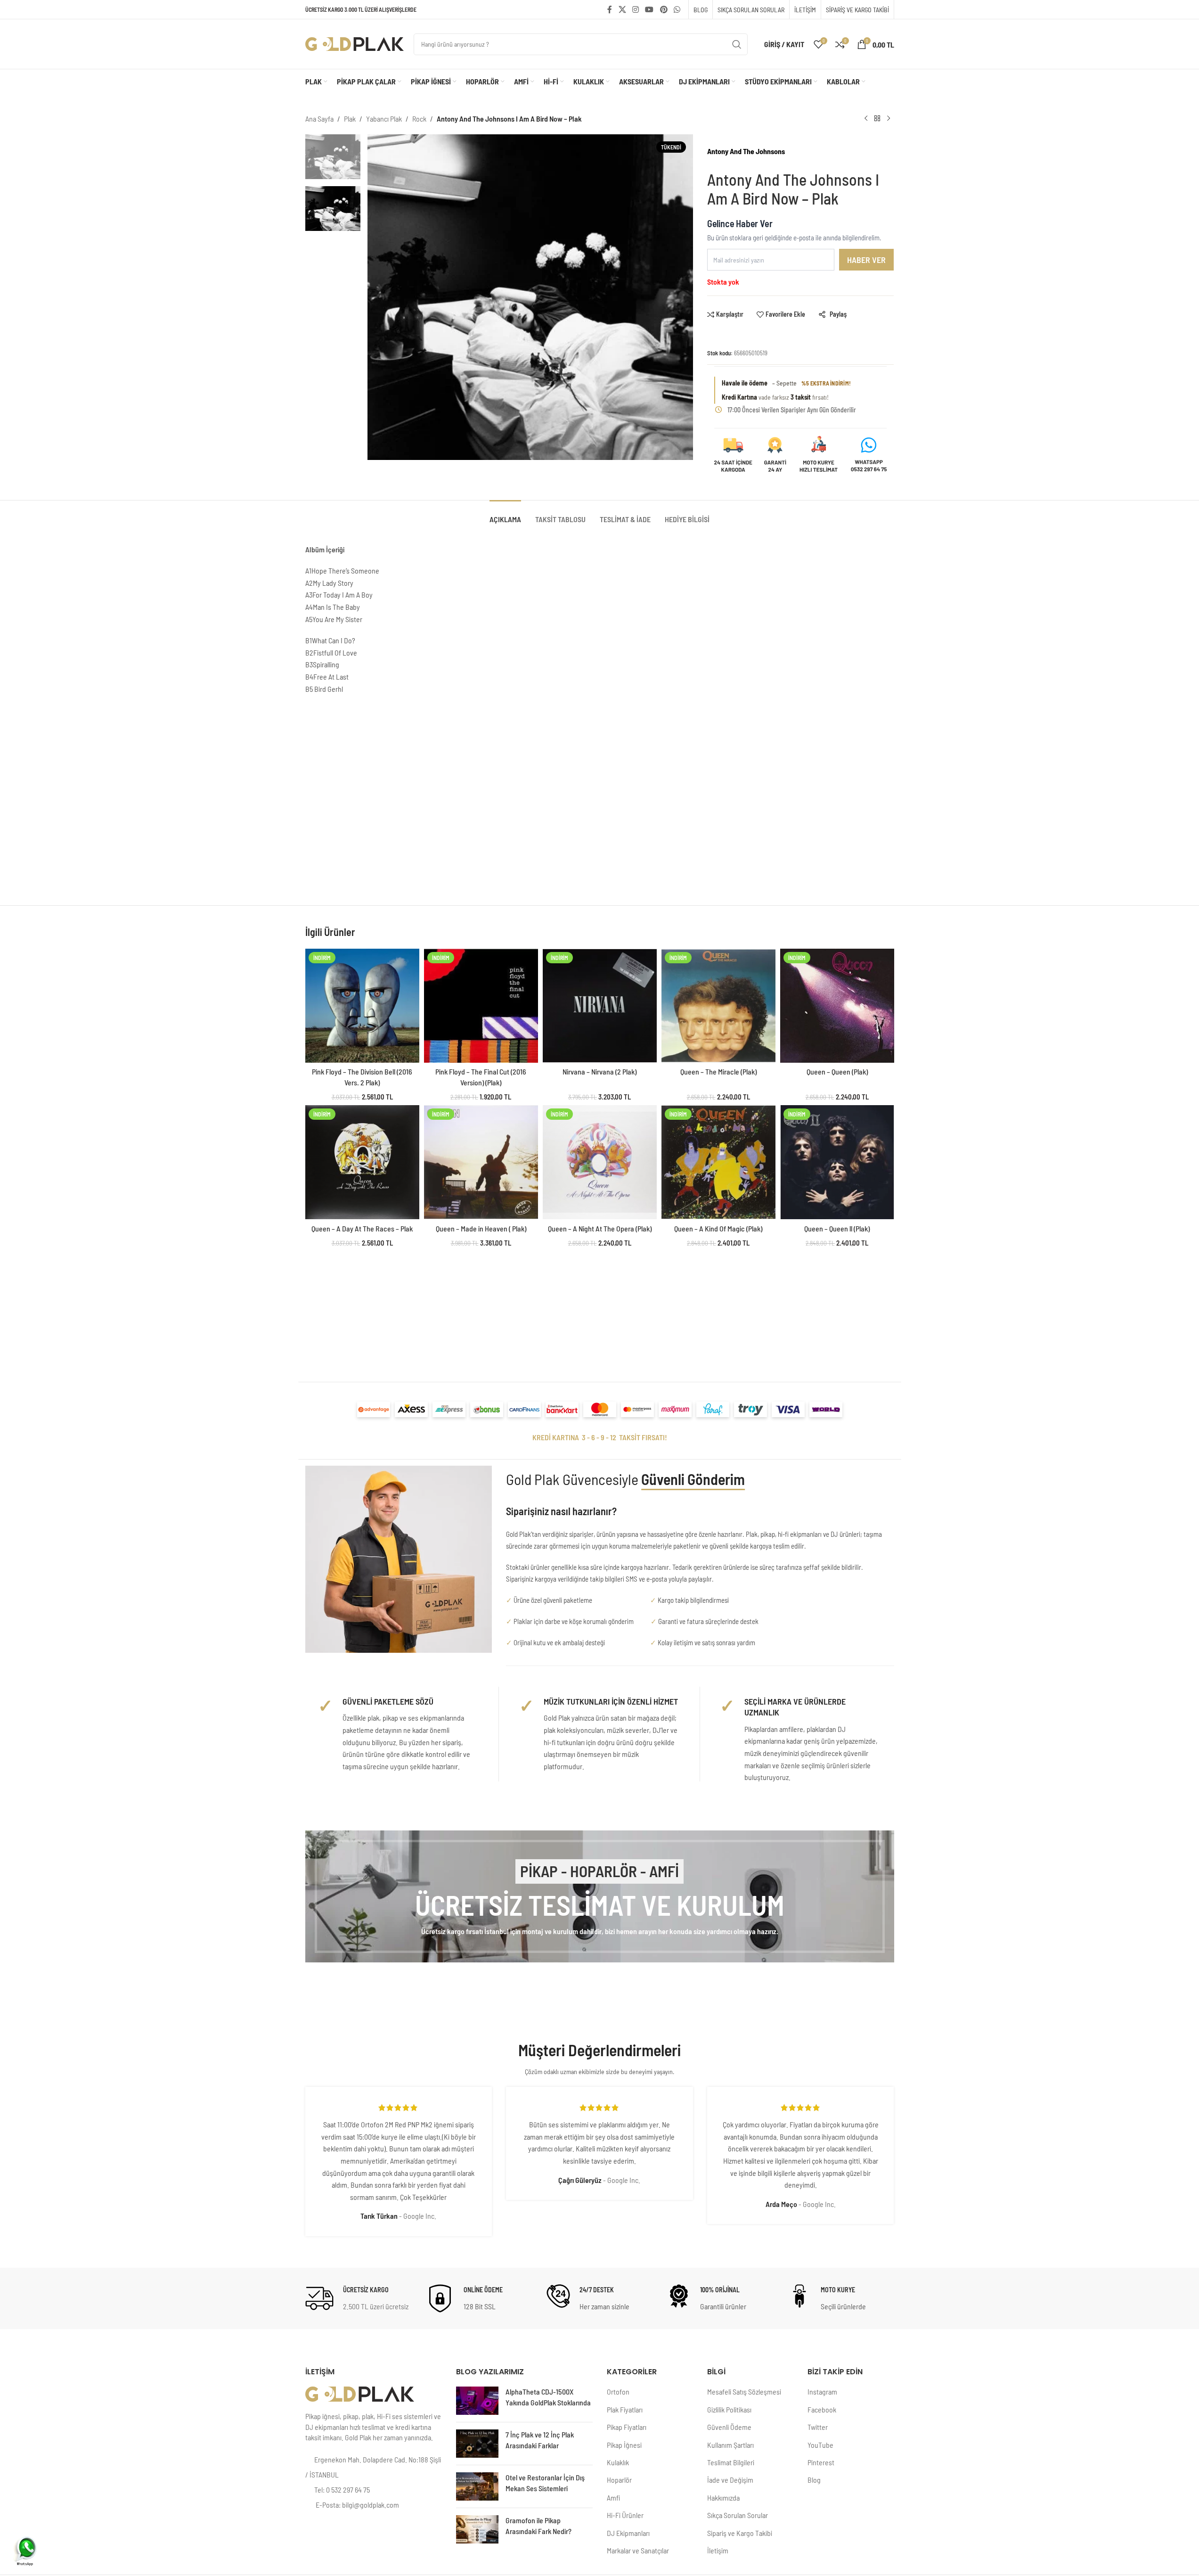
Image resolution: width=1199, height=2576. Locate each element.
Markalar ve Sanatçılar (638, 2550)
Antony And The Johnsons (746, 151)
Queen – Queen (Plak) (837, 1071)
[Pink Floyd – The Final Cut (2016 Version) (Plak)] (481, 1006)
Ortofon (618, 2391)
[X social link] (622, 9)
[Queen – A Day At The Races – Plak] (362, 1162)
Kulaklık (618, 2462)
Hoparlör (619, 2480)
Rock (419, 119)
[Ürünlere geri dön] (877, 119)
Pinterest (821, 2462)
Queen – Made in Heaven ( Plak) (481, 1228)
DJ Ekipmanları (628, 2533)
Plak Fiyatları (625, 2409)
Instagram (822, 2391)
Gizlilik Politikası (729, 2409)
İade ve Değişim (730, 2480)
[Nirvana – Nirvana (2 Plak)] (600, 1006)
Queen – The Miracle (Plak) (718, 1071)
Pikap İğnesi (624, 2445)
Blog (814, 2480)
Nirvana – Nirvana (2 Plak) (599, 1071)
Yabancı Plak (384, 119)
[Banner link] (600, 1896)
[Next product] (889, 119)
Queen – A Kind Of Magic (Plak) (718, 1228)
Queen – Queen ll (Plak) (837, 1228)
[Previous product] (866, 119)
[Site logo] (355, 43)
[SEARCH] (737, 44)
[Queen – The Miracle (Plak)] (718, 1006)
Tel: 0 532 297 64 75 (342, 2490)
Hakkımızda (723, 2498)
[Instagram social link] (635, 9)
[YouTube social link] (649, 9)
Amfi (613, 2498)
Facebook (822, 2409)
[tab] (505, 514)
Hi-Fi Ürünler (625, 2515)
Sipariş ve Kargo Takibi (740, 2533)
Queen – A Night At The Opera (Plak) (600, 1228)
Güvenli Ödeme (729, 2427)
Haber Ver (866, 260)
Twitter (818, 2427)
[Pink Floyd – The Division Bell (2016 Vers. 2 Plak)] (362, 1006)
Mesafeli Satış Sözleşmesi (744, 2391)
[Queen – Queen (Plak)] (837, 1006)
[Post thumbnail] (477, 2401)
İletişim (718, 2550)
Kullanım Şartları (730, 2445)
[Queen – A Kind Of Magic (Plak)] (718, 1162)
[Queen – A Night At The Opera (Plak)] (600, 1162)
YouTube (820, 2445)
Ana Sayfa (319, 119)
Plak (350, 119)
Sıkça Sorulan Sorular (738, 2515)
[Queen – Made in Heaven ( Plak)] (481, 1162)
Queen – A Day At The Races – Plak (362, 1228)
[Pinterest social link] (664, 9)
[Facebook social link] (610, 9)
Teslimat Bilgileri (731, 2462)
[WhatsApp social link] (677, 9)
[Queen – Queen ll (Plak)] (837, 1162)
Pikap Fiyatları (627, 2427)
